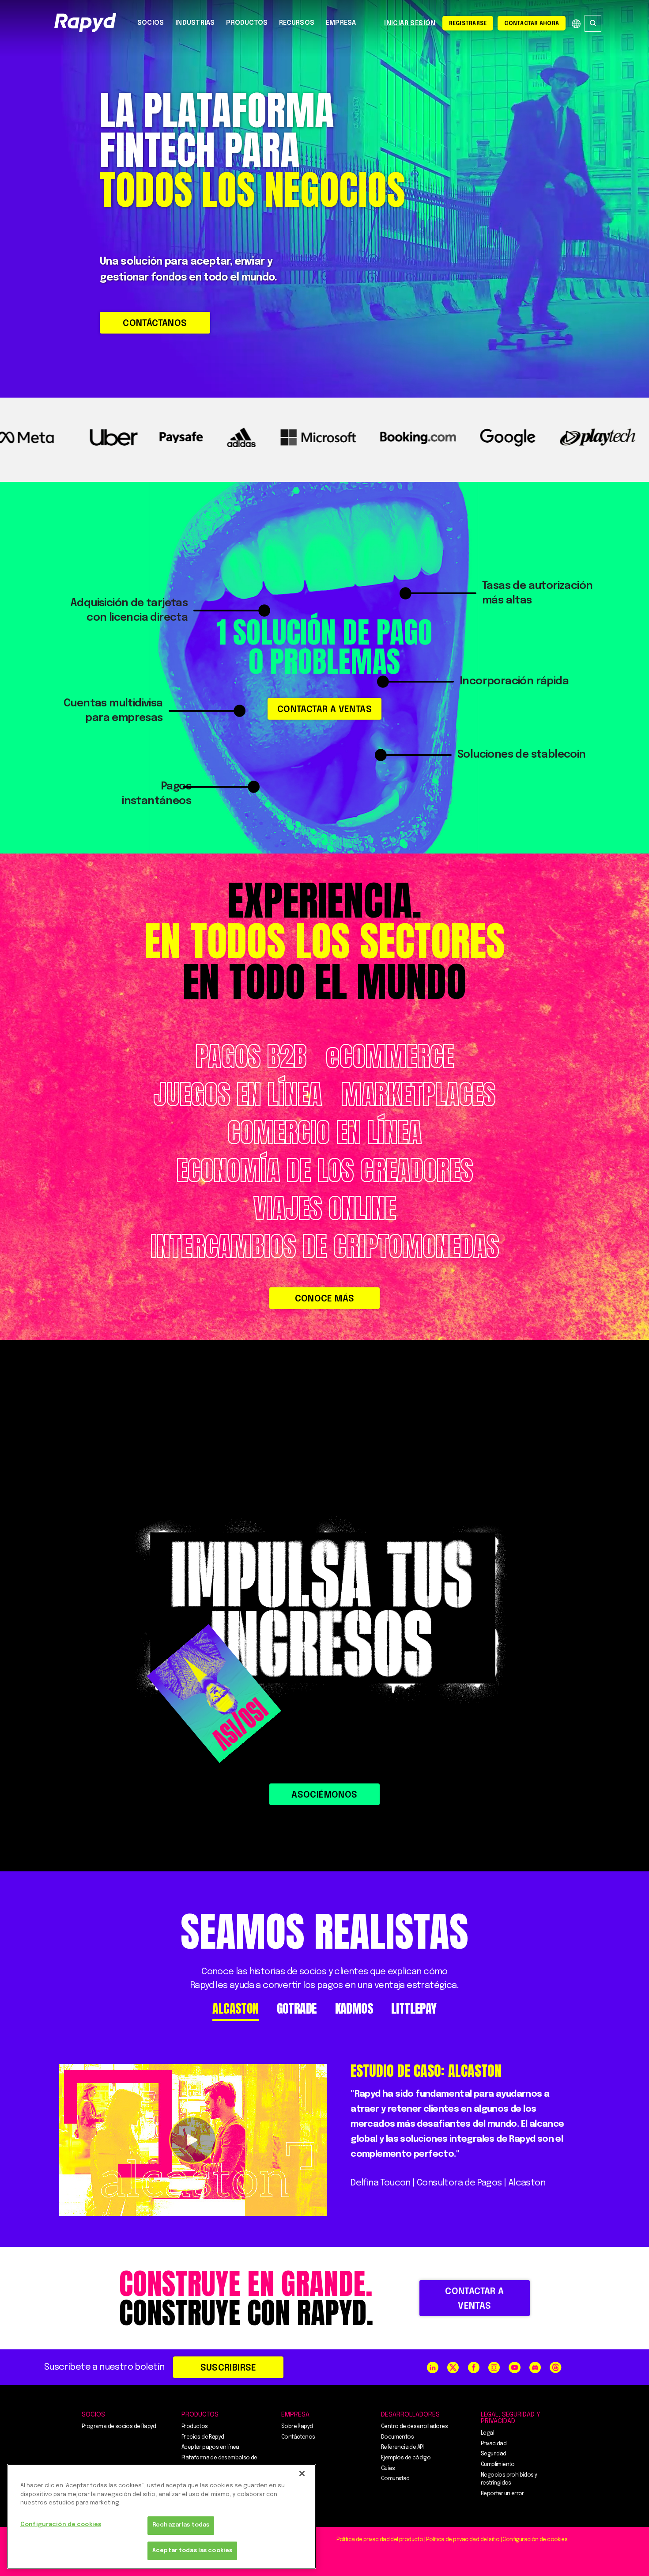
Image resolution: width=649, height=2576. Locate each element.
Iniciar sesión (410, 23)
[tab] (235, 2009)
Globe (576, 24)
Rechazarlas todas (181, 2525)
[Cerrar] (302, 2474)
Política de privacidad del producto (380, 2540)
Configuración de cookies (61, 2525)
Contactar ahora (532, 24)
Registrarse (468, 24)
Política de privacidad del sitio (463, 2540)
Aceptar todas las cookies (192, 2551)
